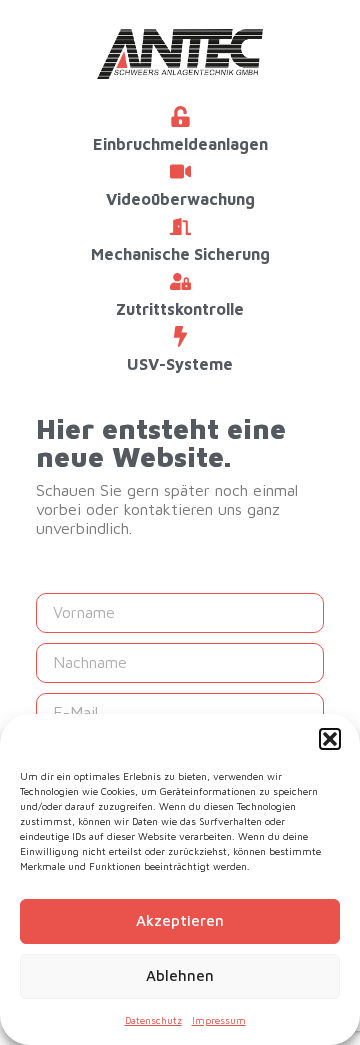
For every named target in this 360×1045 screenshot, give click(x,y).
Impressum (219, 1020)
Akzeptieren (180, 920)
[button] (330, 739)
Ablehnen (180, 975)
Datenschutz (153, 1020)
